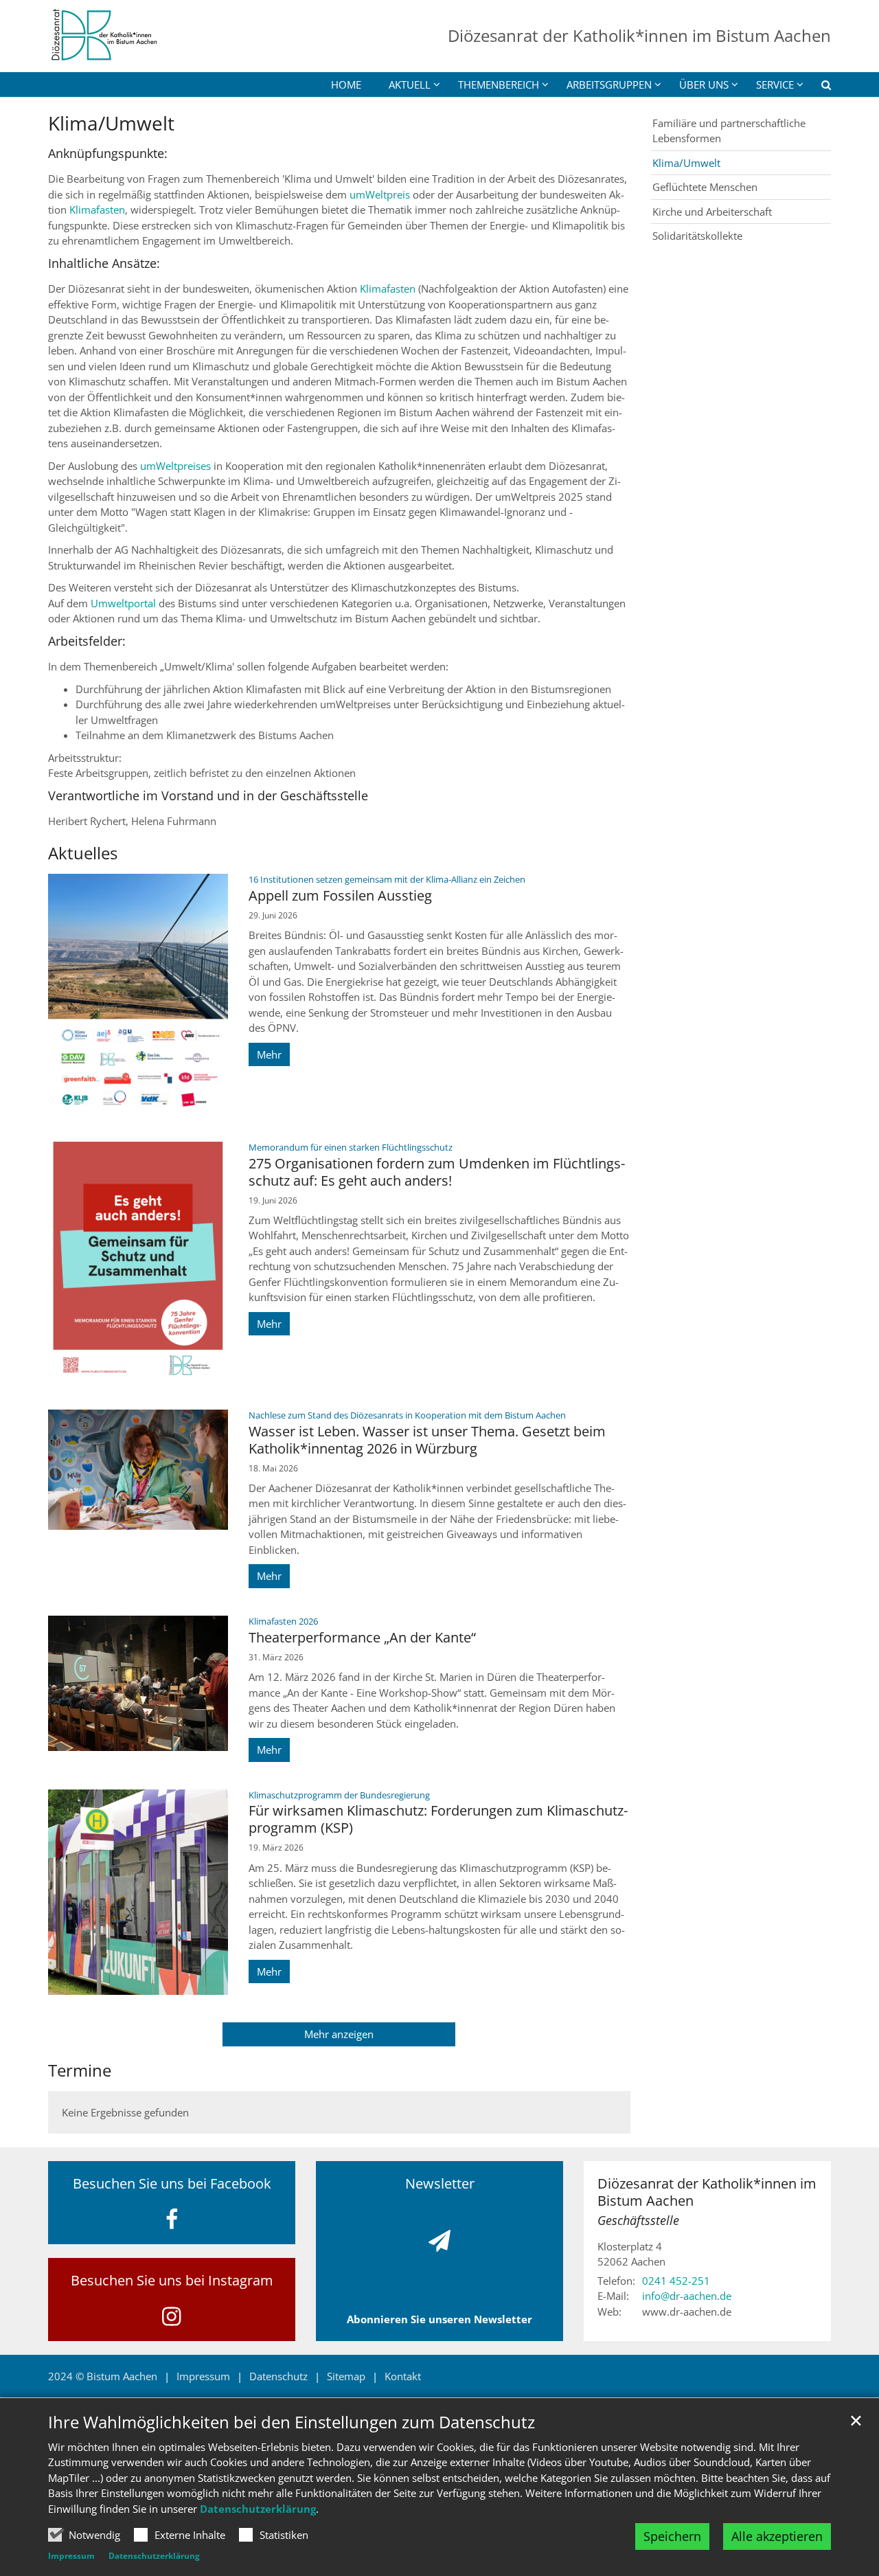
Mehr (269, 1054)
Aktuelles (83, 853)
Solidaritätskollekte (697, 236)
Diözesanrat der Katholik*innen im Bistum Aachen (707, 2192)
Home (346, 84)
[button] (817, 87)
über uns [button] (704, 84)
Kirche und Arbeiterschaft (712, 212)
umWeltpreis (380, 194)
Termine (80, 2070)
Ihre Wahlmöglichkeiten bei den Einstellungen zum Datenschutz (292, 2422)
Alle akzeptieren (777, 2536)
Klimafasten (97, 210)
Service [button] (775, 84)
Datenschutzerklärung (258, 2509)
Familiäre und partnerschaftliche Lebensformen (729, 131)
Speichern (672, 2536)
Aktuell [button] (410, 84)
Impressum (71, 2556)
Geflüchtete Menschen (705, 187)
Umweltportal (125, 603)
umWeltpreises (175, 466)
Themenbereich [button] (499, 84)
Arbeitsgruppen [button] (609, 84)
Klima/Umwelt (111, 123)
